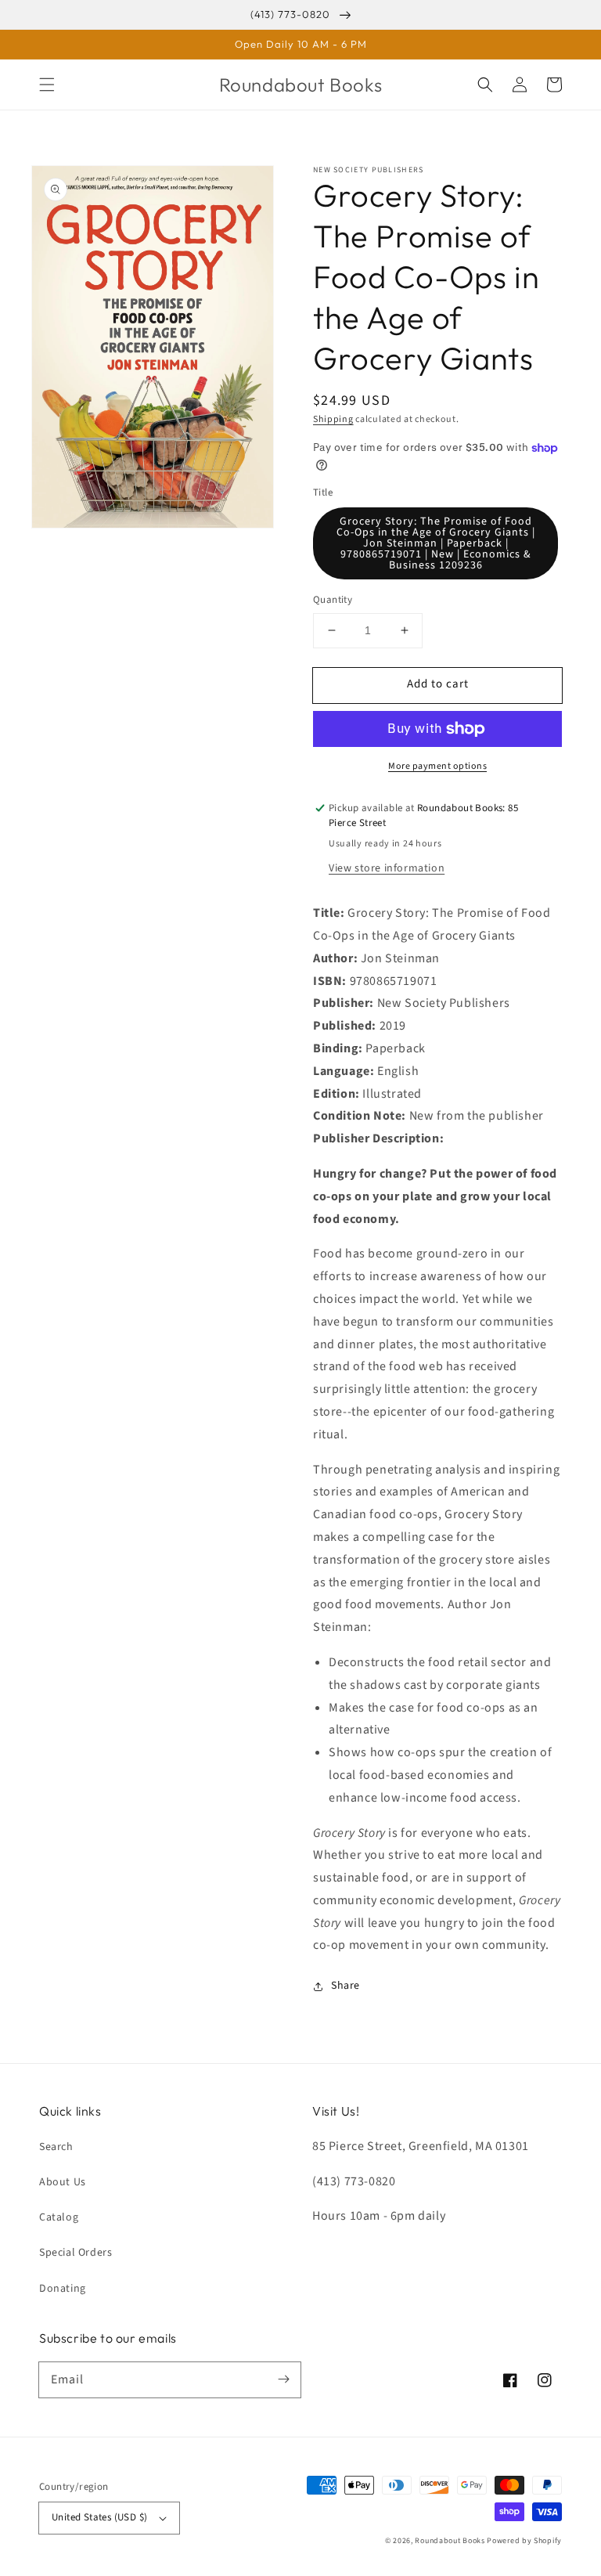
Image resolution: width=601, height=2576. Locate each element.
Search (56, 2147)
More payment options (437, 766)
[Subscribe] (283, 2379)
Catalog (59, 2217)
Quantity (333, 600)
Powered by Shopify (524, 2541)
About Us (63, 2182)
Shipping (333, 419)
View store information (387, 868)
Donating (63, 2289)
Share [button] (345, 1986)
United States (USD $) (99, 2517)
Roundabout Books (450, 2541)
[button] (47, 85)
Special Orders (76, 2253)
